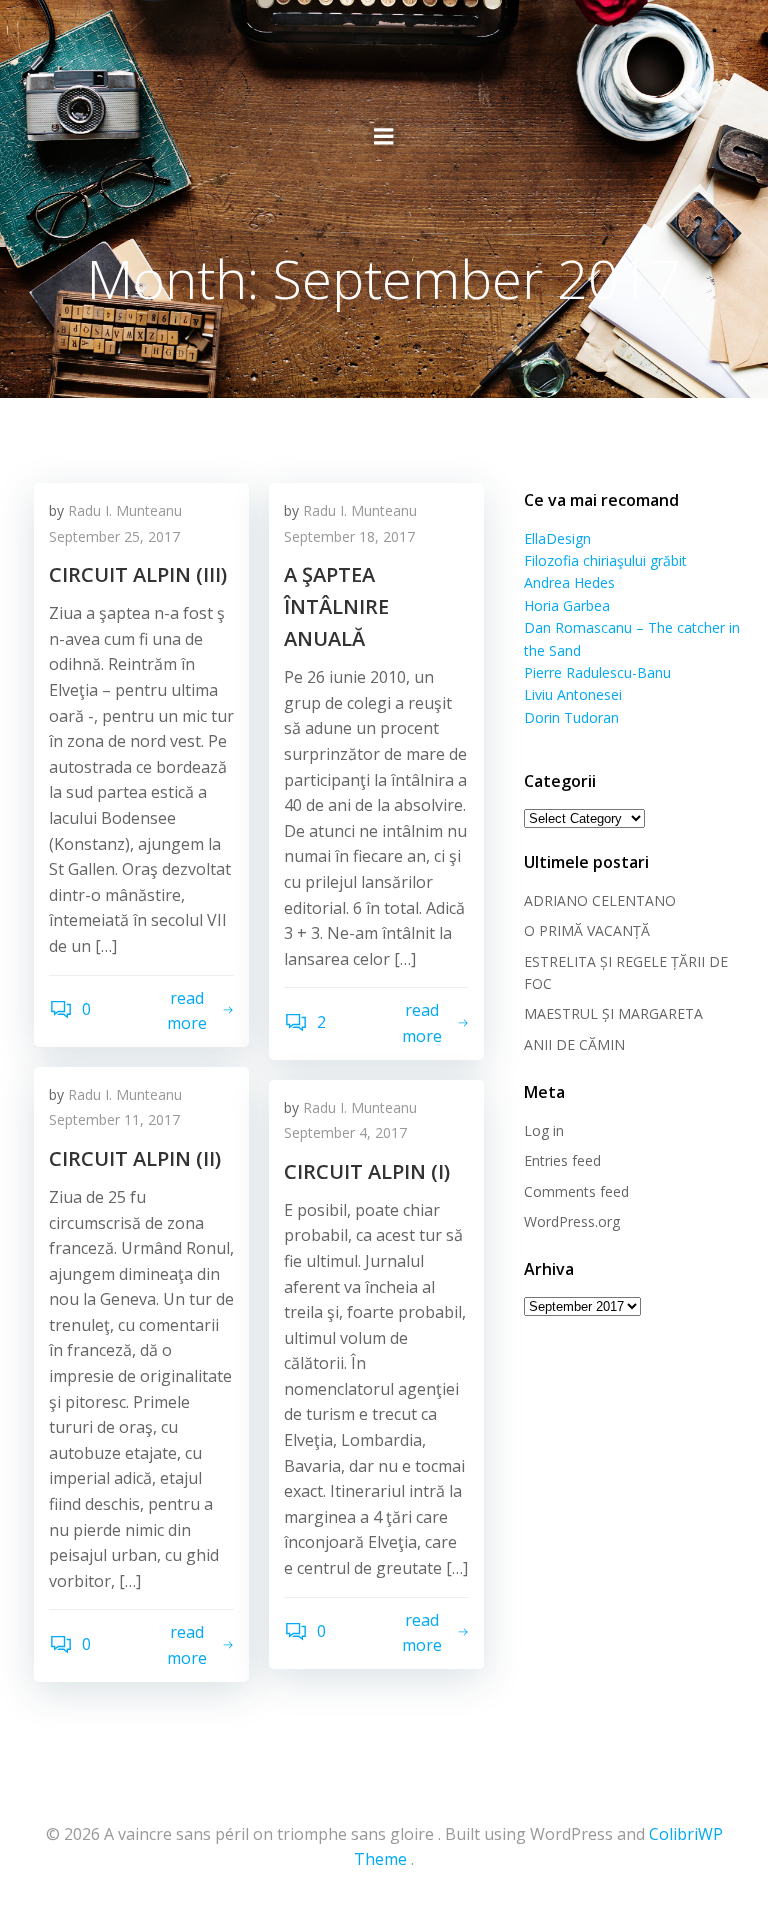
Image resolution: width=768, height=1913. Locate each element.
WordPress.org (572, 1221)
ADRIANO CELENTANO (600, 900)
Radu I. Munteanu (125, 510)
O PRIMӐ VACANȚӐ (587, 930)
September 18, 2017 (349, 536)
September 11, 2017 (114, 1119)
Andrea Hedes (569, 582)
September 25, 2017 (114, 536)
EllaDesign (557, 538)
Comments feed (576, 1191)
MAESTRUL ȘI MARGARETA (613, 1013)
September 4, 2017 (345, 1132)
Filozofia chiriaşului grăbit (605, 560)
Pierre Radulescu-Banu (597, 672)
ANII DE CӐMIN (574, 1044)
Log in (544, 1130)
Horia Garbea (567, 605)
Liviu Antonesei (573, 694)
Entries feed (562, 1160)
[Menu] (384, 137)
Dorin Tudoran (571, 717)
